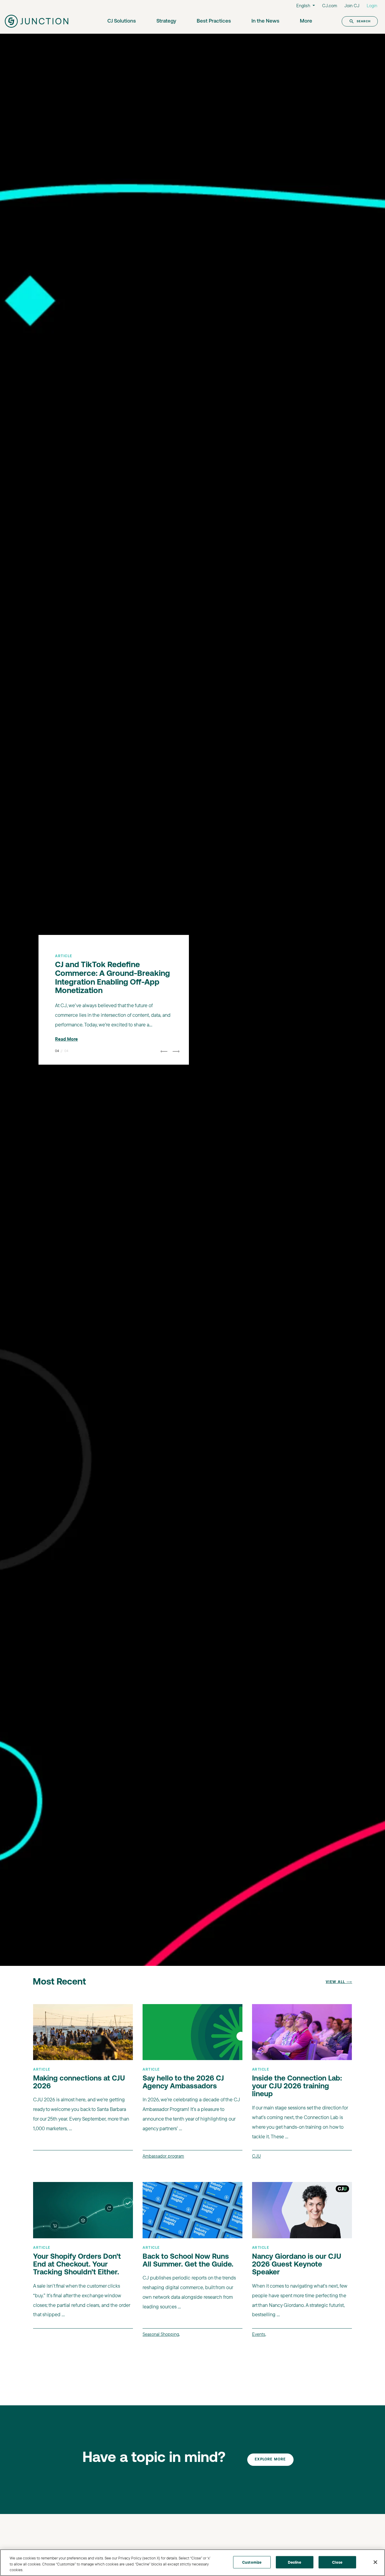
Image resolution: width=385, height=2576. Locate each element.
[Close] (375, 2562)
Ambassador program (163, 2156)
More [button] (306, 21)
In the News (265, 21)
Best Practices (214, 21)
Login (372, 6)
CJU (256, 2156)
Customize (252, 2562)
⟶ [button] (176, 1054)
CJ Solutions (122, 21)
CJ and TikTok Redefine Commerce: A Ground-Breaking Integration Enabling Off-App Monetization (112, 976)
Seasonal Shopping (161, 2334)
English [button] (304, 6)
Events (259, 2334)
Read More (66, 1036)
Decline (295, 2562)
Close (337, 2562)
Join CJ (352, 6)
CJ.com (330, 6)
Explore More (270, 2460)
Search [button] (364, 21)
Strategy (166, 21)
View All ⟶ (339, 1982)
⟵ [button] (164, 1054)
